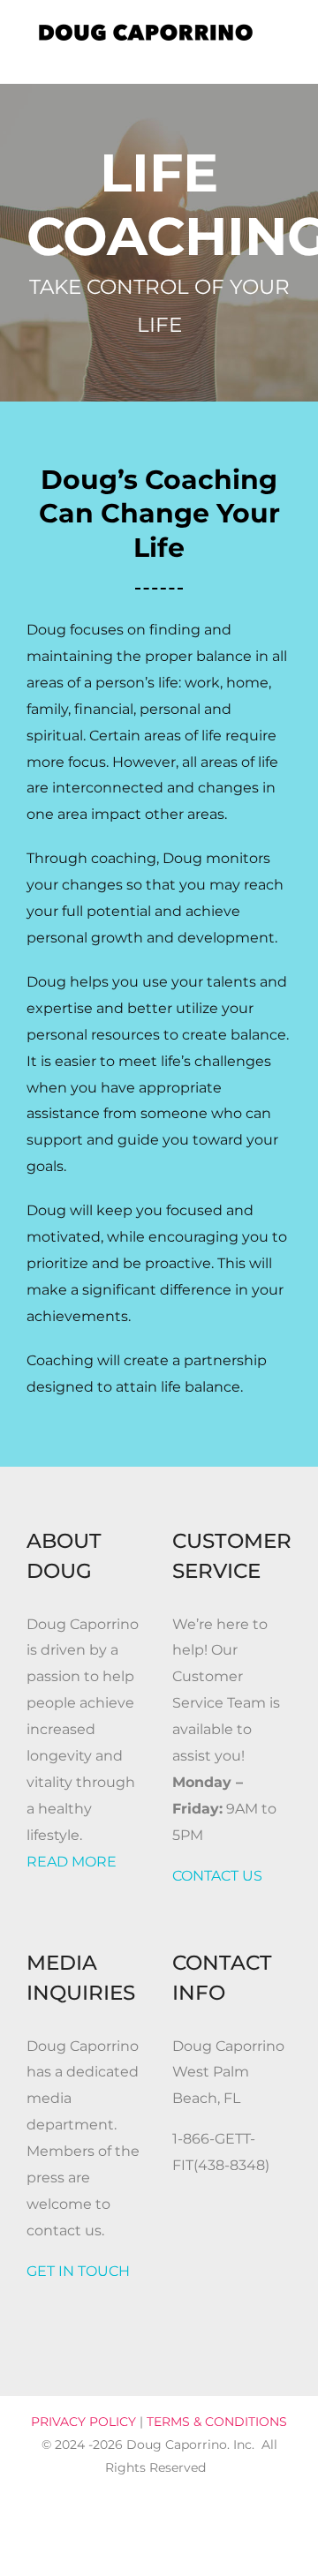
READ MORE (72, 1862)
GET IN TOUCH (78, 2271)
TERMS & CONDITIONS (217, 2422)
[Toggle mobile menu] (284, 57)
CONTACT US (217, 1876)
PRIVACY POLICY (83, 2422)
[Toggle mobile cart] (253, 57)
